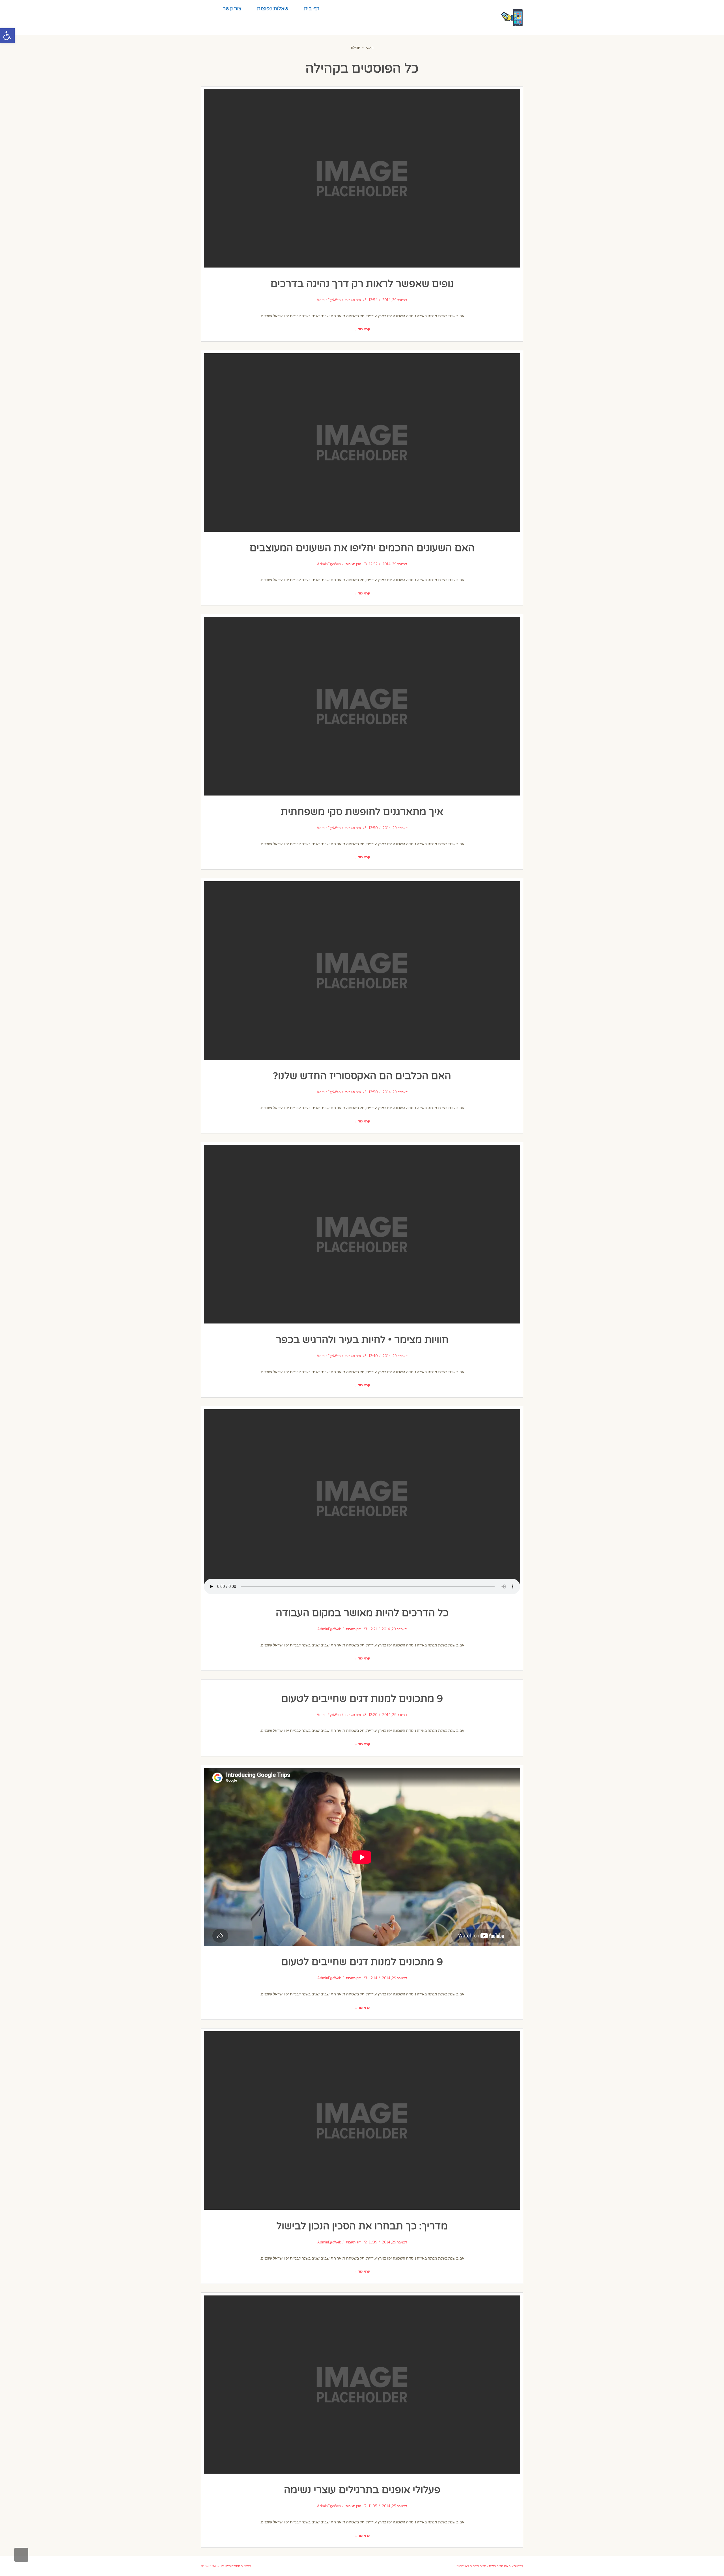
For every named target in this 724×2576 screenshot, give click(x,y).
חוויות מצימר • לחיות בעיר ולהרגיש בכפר (362, 1340)
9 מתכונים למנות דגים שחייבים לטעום (362, 1699)
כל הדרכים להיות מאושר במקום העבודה (362, 1613)
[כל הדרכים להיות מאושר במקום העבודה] (362, 1498)
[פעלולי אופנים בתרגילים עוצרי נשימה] (362, 2385)
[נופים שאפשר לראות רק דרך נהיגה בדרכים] (362, 179)
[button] (7, 36)
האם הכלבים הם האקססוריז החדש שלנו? (362, 1076)
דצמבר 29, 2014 (395, 300)
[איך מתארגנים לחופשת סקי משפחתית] (362, 706)
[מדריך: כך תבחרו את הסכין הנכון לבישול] (362, 2121)
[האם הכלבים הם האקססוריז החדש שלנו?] (362, 970)
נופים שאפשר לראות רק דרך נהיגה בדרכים (362, 284)
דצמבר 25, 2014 (395, 2506)
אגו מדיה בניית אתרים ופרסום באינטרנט (482, 2566)
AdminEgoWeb (329, 300)
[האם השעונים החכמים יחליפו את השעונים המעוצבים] (362, 442)
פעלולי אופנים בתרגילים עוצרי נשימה (362, 2490)
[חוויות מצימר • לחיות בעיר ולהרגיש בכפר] (362, 1234)
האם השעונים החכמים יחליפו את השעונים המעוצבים (362, 548)
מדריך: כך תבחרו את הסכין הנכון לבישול (362, 2226)
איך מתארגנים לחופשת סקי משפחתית (362, 812)
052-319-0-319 (213, 2566)
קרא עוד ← (362, 329)
